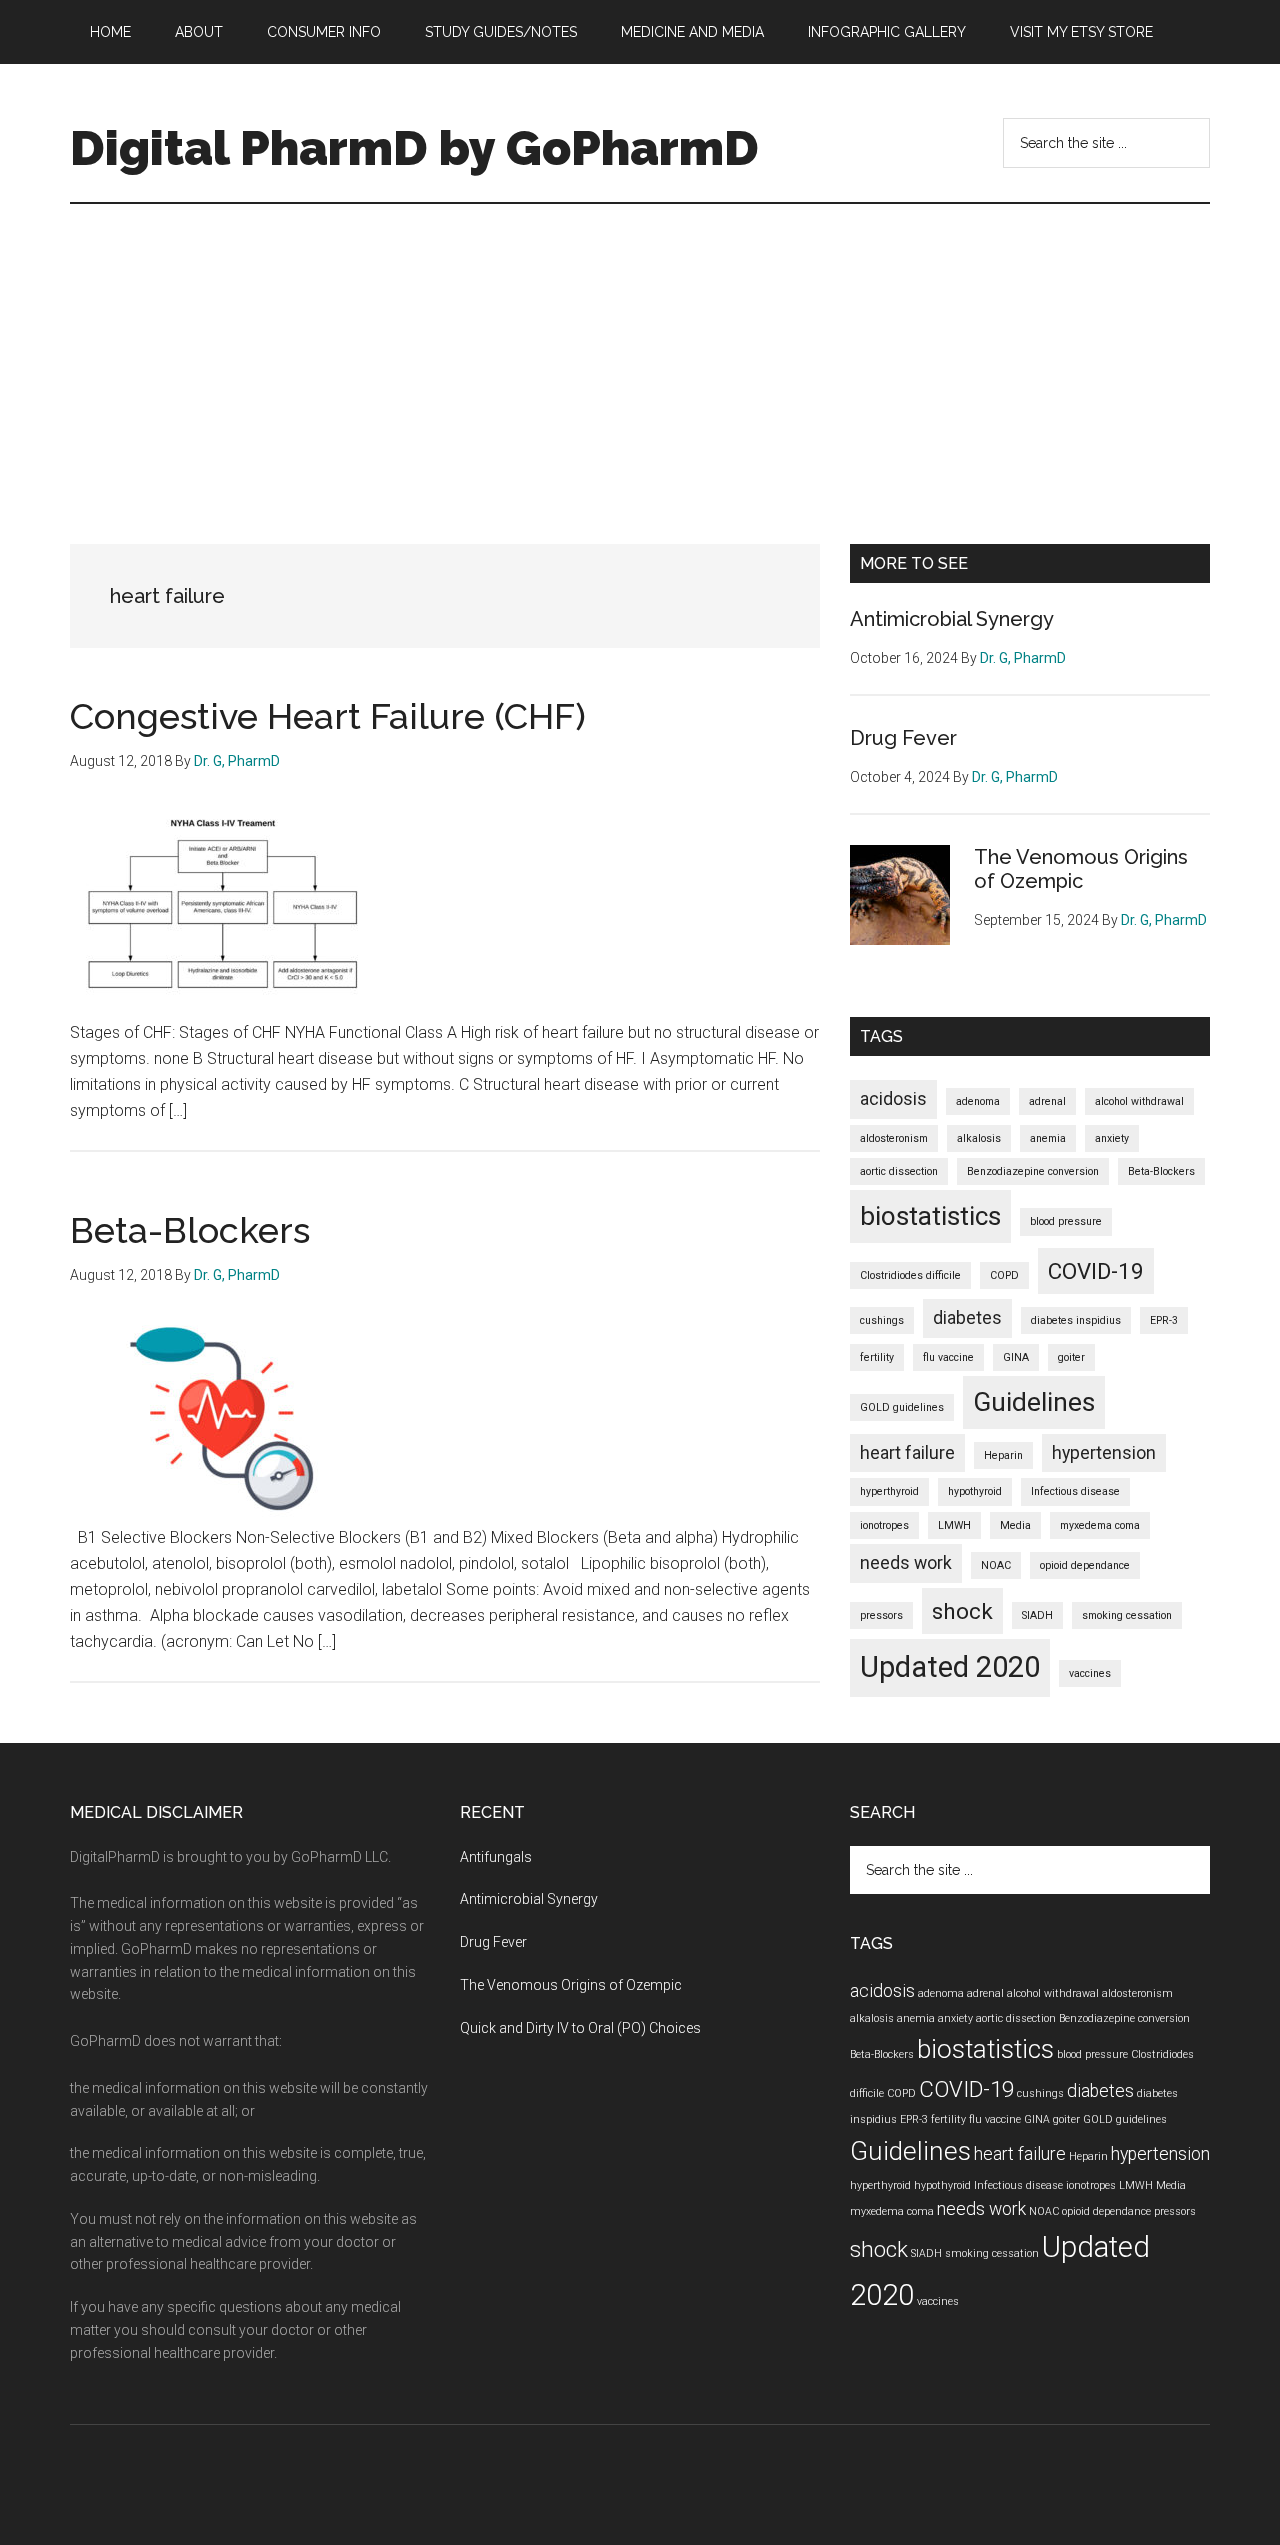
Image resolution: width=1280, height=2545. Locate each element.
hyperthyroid (889, 1491)
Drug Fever (903, 738)
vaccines (1090, 1673)
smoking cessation (1127, 1615)
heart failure (907, 1453)
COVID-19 (1096, 1271)
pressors (881, 1615)
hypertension (1104, 1453)
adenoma (978, 1101)
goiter (1071, 1357)
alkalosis (979, 1138)
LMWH (954, 1525)
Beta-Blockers (190, 1230)
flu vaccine (948, 1357)
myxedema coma (1100, 1525)
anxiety (1112, 1138)
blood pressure (1066, 1221)
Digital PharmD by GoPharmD (414, 148)
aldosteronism (894, 1138)
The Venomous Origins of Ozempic (1081, 869)
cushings (882, 1320)
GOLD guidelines (902, 1407)
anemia (1048, 1138)
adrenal (1047, 1101)
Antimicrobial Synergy (952, 619)
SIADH (1037, 1615)
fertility (877, 1357)
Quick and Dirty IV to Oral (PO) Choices (580, 2028)
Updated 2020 (950, 1667)
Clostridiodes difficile (910, 1275)
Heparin (1003, 1455)
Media (1015, 1525)
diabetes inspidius (1076, 1320)
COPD (1004, 1275)
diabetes (967, 1318)
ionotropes (884, 1525)
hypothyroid (975, 1491)
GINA (1016, 1357)
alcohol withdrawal (1139, 1101)
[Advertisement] (640, 354)
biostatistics (930, 1216)
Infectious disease (1075, 1491)
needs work (906, 1563)
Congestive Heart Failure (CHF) (328, 716)
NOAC (996, 1565)
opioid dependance (1085, 1565)
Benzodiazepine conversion (1033, 1171)
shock (962, 1611)
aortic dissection (899, 1171)
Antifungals (496, 1857)
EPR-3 (1164, 1320)
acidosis (893, 1099)
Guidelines (1034, 1402)
